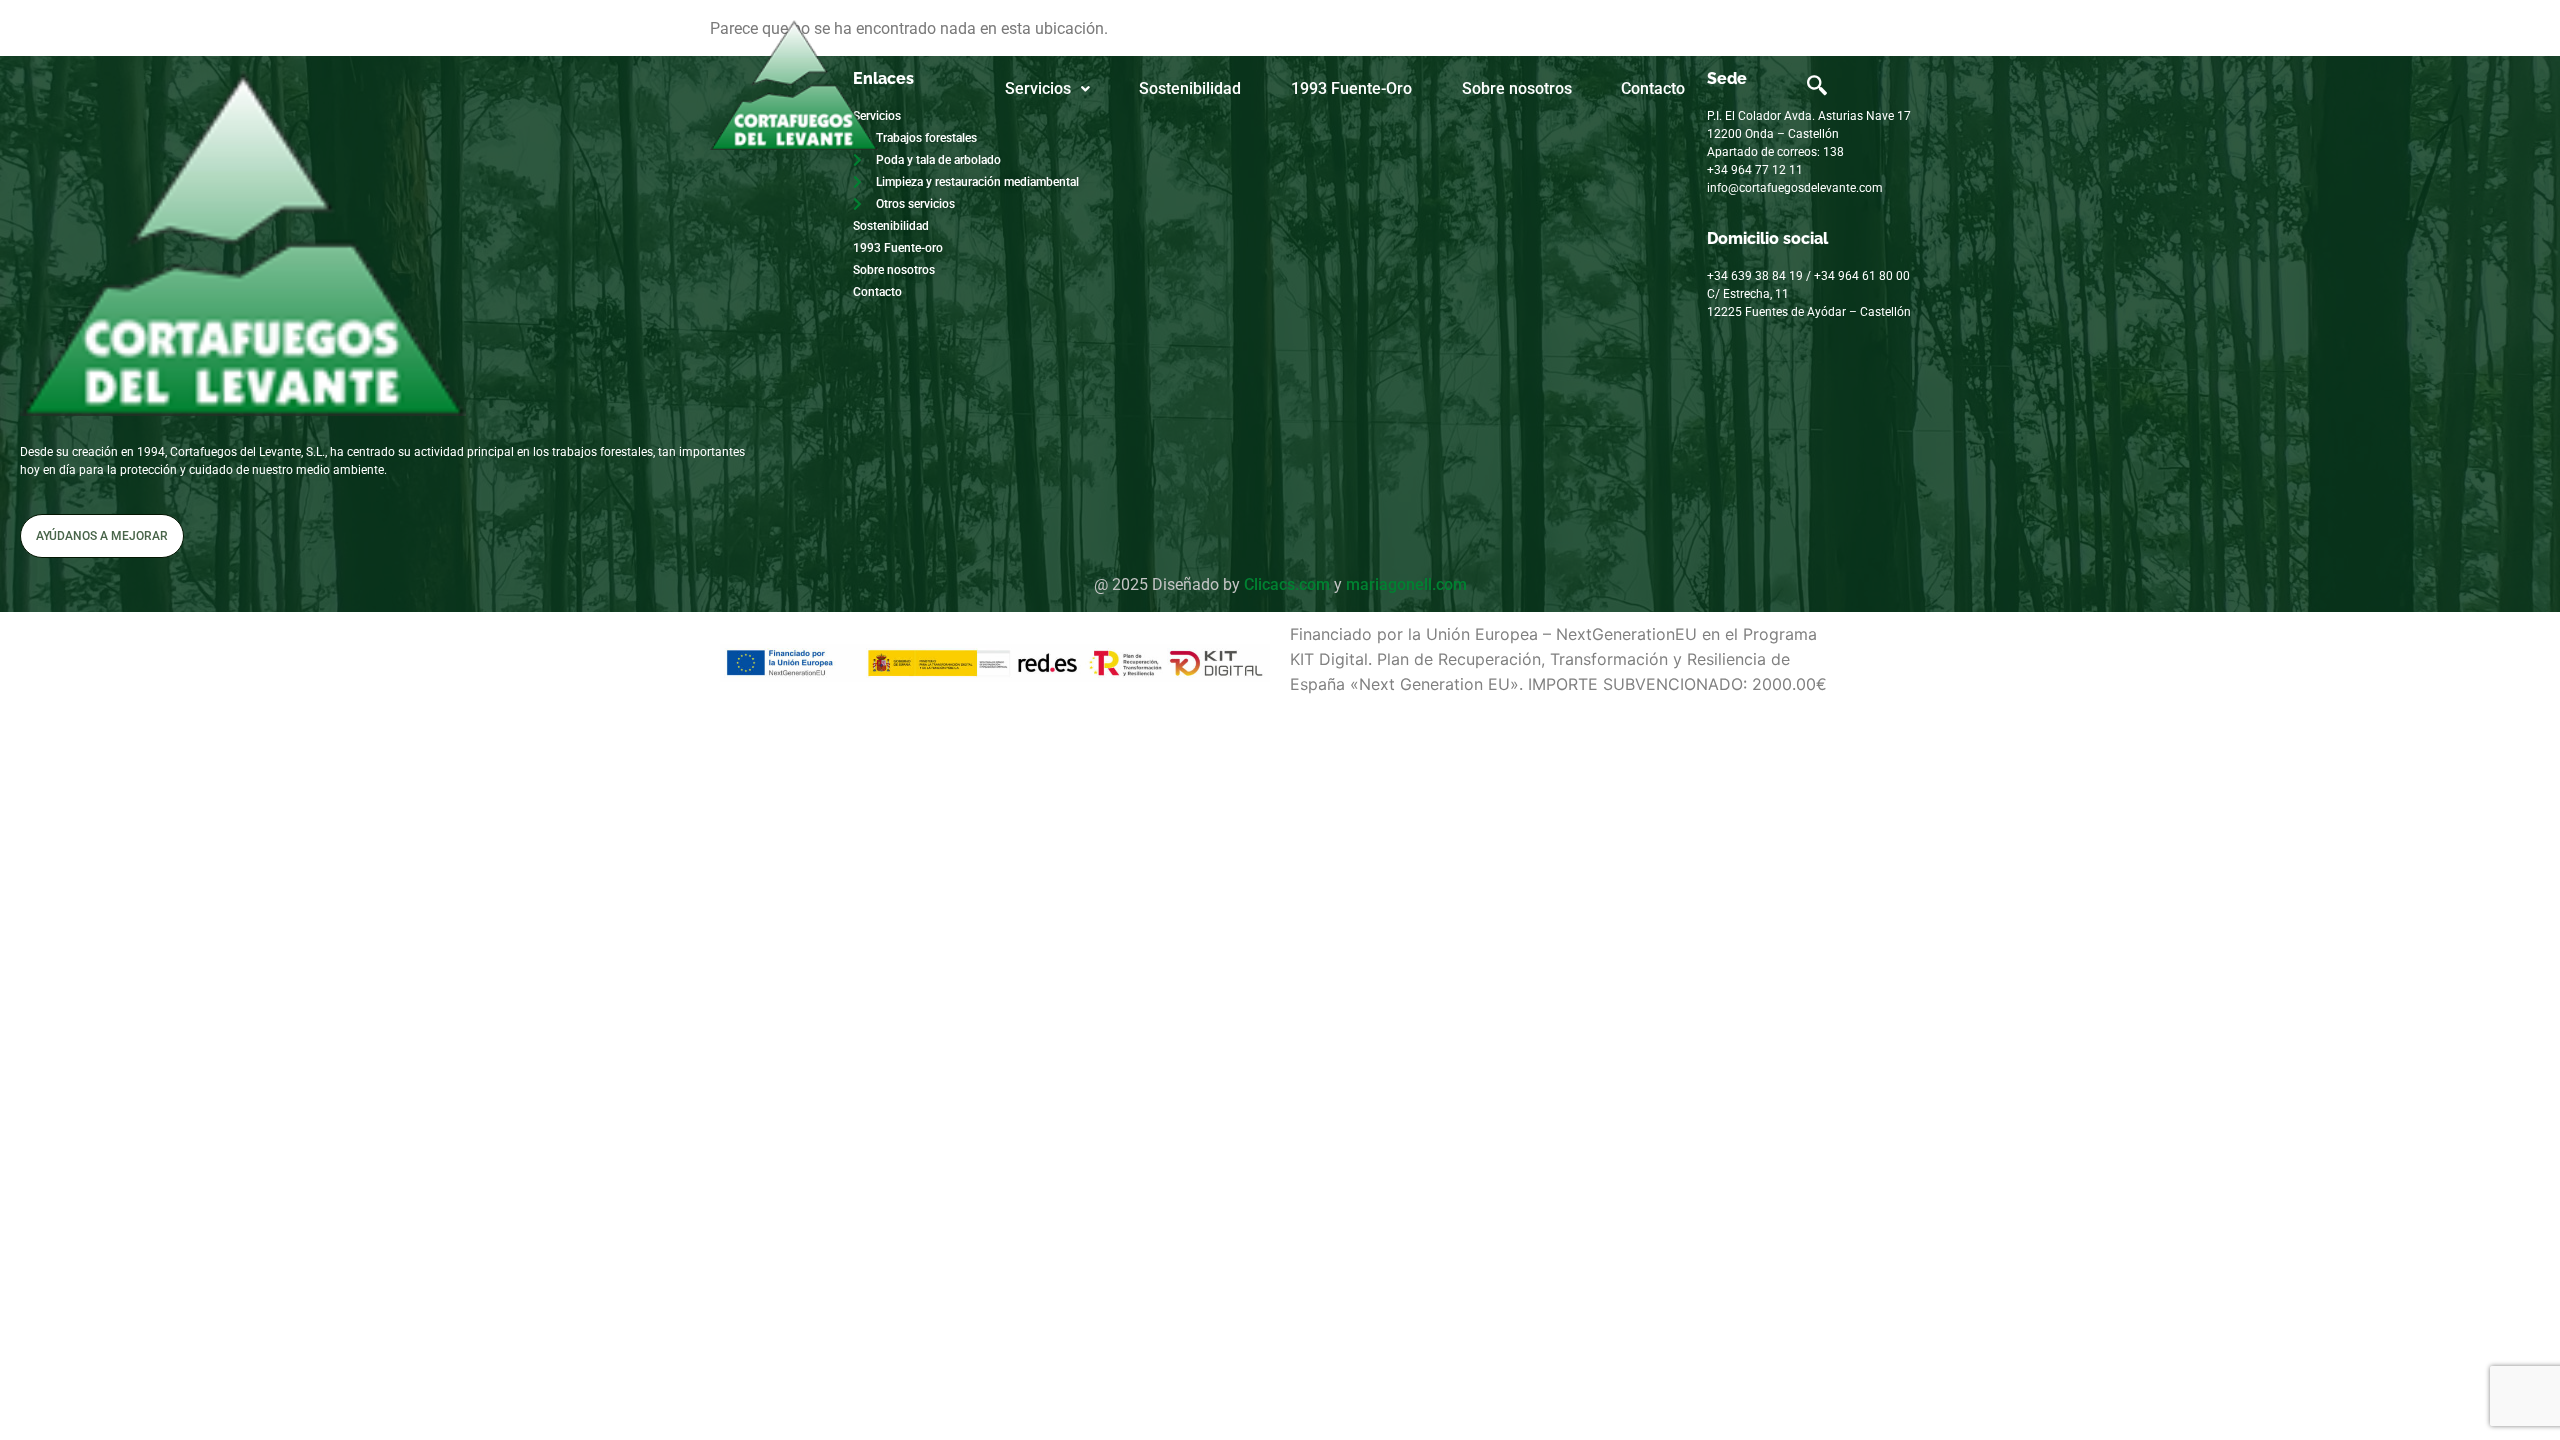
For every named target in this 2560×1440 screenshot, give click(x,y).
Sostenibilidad (1190, 88)
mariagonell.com (1406, 584)
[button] (1047, 89)
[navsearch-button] (1817, 89)
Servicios (1038, 88)
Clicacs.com (1287, 584)
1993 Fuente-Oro (1351, 88)
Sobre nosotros (1517, 88)
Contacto (1653, 88)
